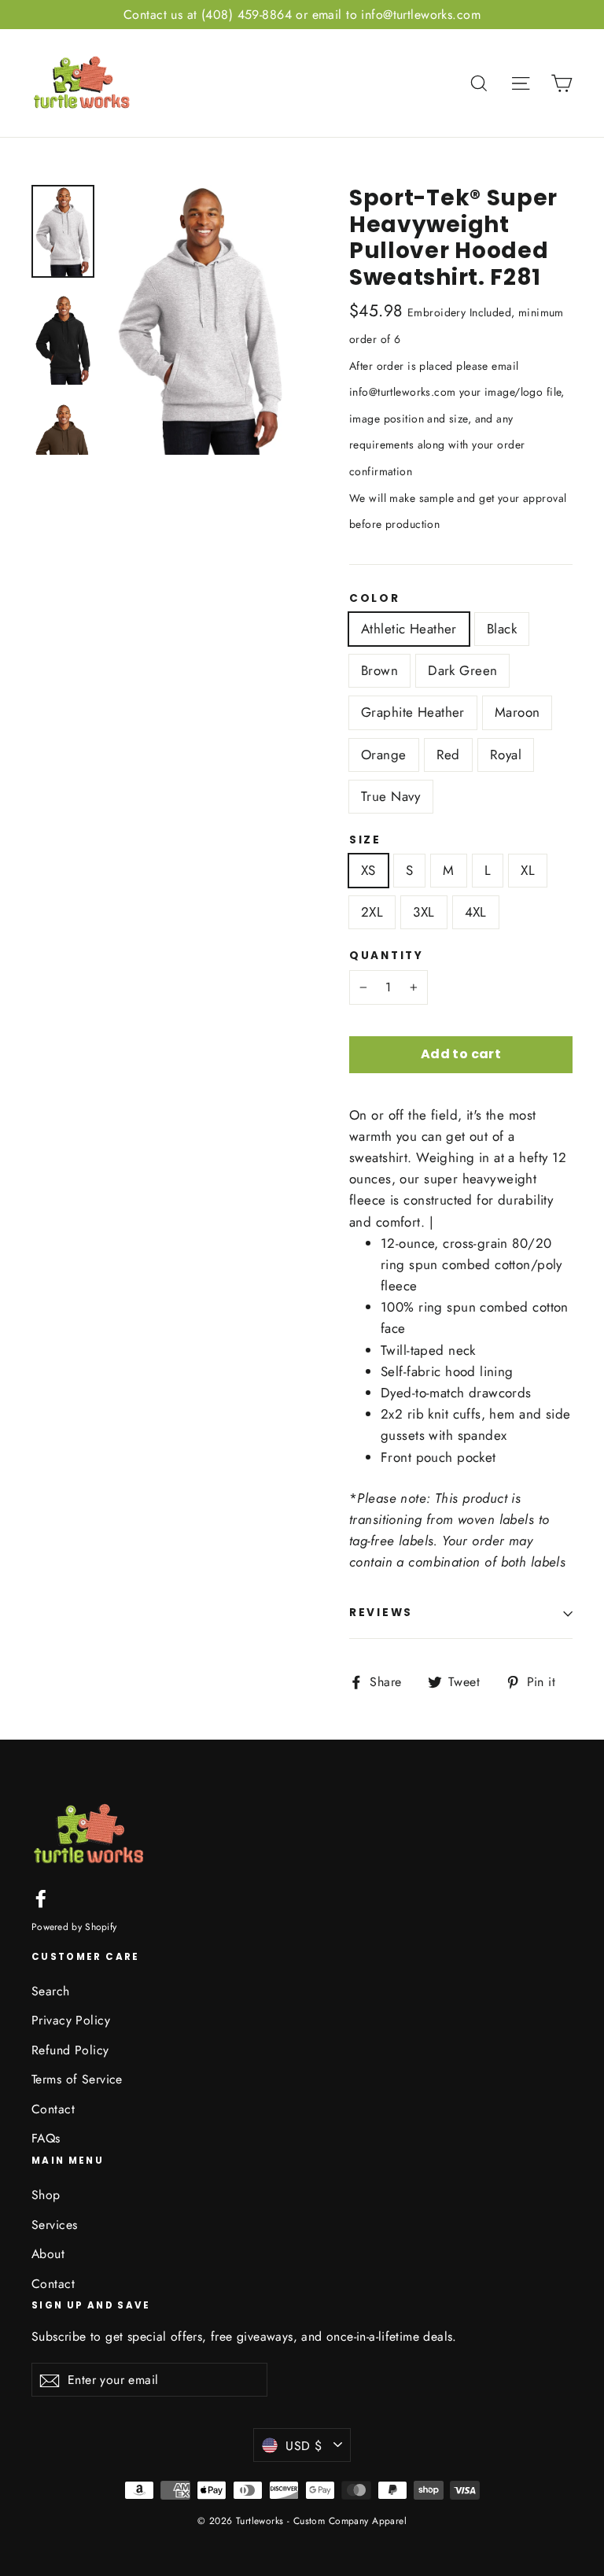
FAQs (46, 2138)
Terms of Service (77, 2079)
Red (448, 755)
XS (368, 870)
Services (54, 2225)
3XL (424, 912)
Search (51, 1991)
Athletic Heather (409, 629)
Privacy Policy (71, 2020)
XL (528, 870)
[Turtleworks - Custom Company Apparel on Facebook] (41, 1897)
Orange (384, 755)
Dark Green (462, 670)
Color (375, 599)
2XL (372, 912)
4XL (476, 912)
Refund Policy (70, 2050)
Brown (379, 670)
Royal (506, 755)
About (48, 2254)
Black (502, 629)
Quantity (387, 956)
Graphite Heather (413, 712)
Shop (46, 2195)
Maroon (517, 712)
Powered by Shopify (74, 1927)
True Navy (391, 796)
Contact (53, 2109)
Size (365, 840)
